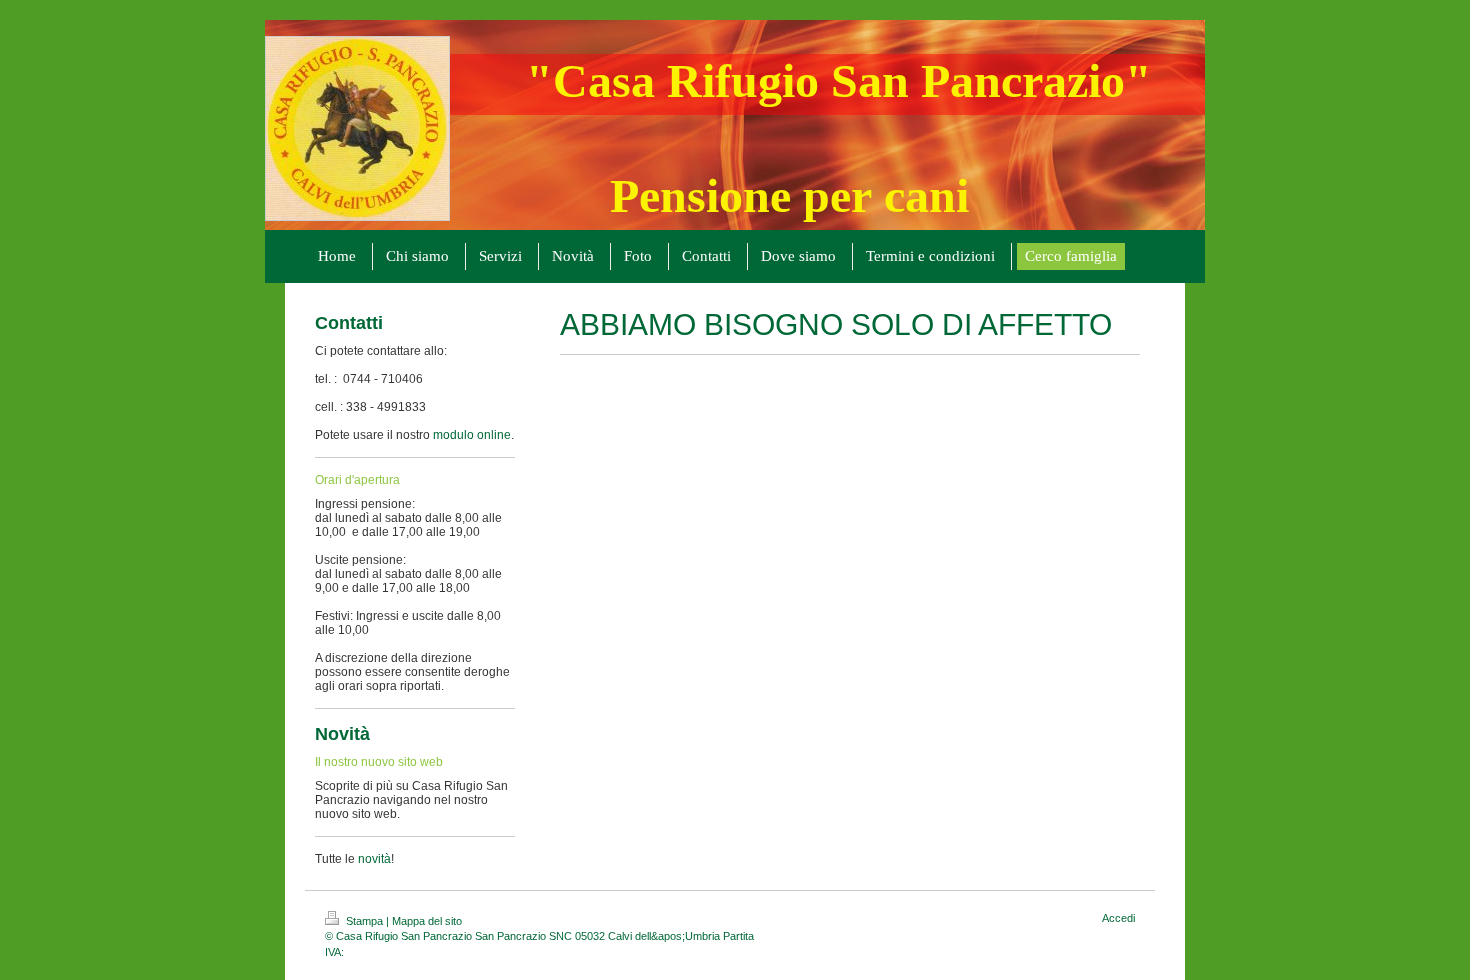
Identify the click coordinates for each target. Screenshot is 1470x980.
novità (374, 859)
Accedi (1118, 918)
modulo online (472, 435)
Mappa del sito (427, 921)
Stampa (364, 921)
